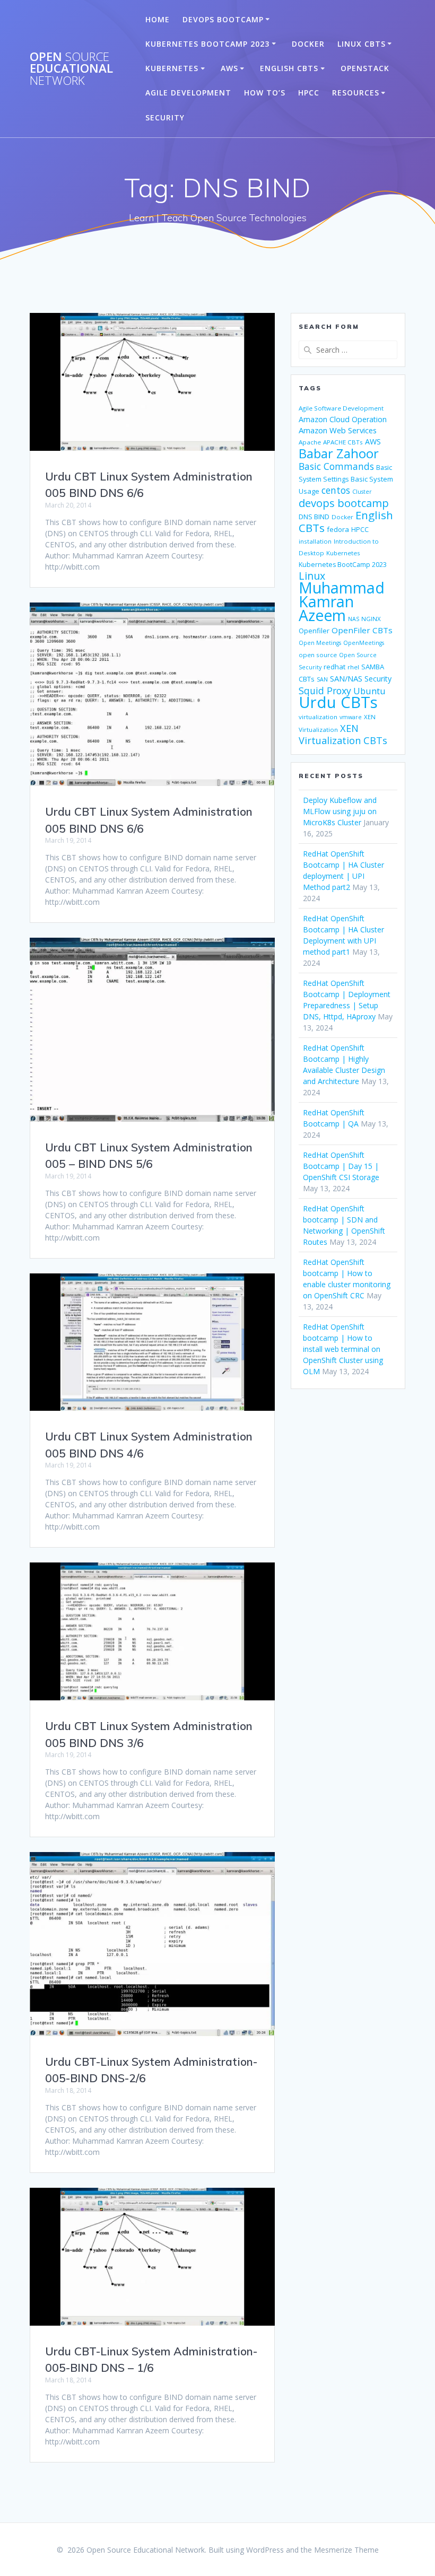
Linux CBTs (362, 44)
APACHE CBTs (343, 442)
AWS (229, 68)
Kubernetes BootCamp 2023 (207, 44)
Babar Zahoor (339, 453)
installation (315, 541)
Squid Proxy (325, 691)
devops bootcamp (344, 503)
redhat (334, 667)
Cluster (362, 492)
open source (318, 655)
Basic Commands (336, 466)
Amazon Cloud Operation (343, 419)
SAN (322, 679)
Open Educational (71, 69)
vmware (351, 717)
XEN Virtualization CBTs (343, 734)
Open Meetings (320, 643)
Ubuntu (369, 691)
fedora (338, 529)
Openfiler (314, 631)
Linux (312, 576)
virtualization (318, 717)
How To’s (265, 93)
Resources (356, 93)
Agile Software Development (341, 408)
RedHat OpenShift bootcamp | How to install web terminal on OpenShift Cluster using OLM (343, 1349)
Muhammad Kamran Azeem (342, 601)
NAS (354, 619)
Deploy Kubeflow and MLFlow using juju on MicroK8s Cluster (340, 811)
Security (165, 117)
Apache (310, 442)
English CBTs (289, 68)
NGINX (371, 619)
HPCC (309, 93)
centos (336, 490)
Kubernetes (172, 68)
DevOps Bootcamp (223, 19)
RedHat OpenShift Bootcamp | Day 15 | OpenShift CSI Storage (341, 1166)
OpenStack (365, 68)
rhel (353, 667)
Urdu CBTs (338, 702)
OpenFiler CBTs (362, 630)
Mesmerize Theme (346, 2550)
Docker (308, 44)
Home (158, 19)
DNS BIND (314, 517)
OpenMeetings (364, 643)
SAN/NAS (346, 678)
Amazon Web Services (338, 430)
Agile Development (188, 93)
